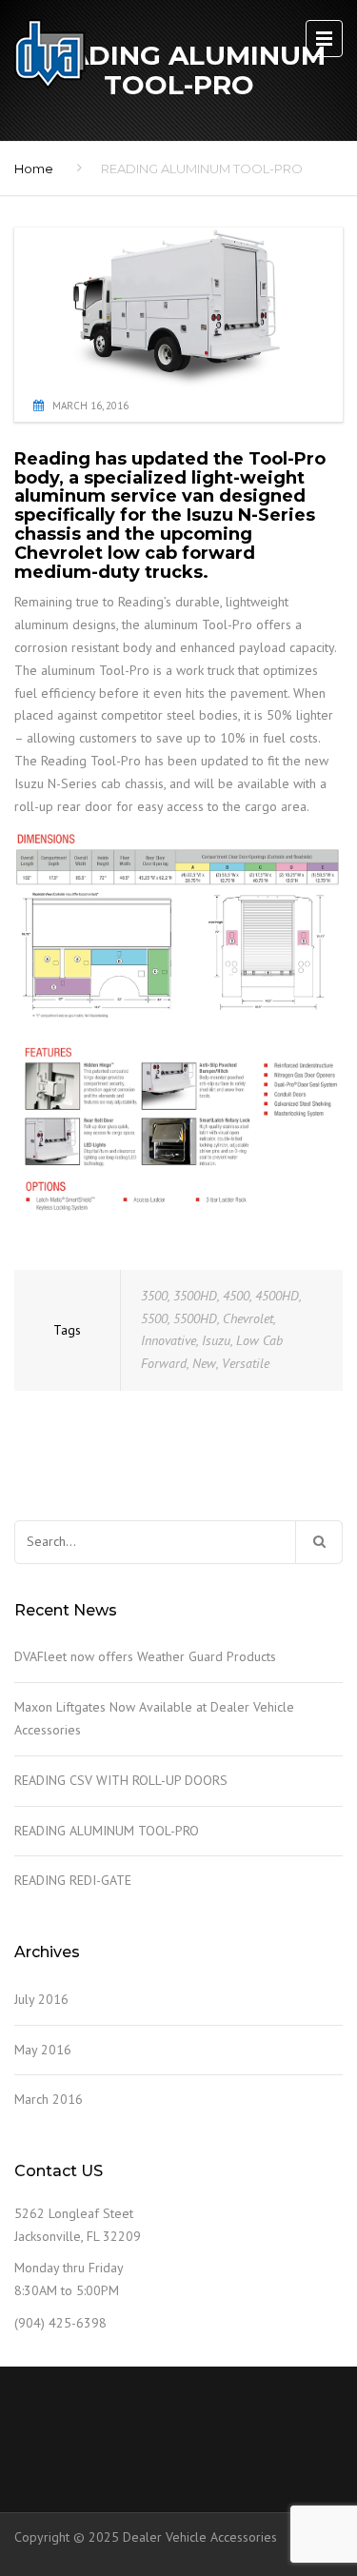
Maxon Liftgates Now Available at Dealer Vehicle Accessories (154, 1718)
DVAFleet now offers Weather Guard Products (145, 1656)
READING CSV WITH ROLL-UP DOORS (121, 1780)
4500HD (277, 1296)
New (204, 1363)
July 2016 (41, 1999)
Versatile (246, 1363)
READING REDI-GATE (73, 1880)
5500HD (195, 1318)
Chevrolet (248, 1318)
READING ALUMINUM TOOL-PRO (107, 1831)
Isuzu (216, 1340)
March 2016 (49, 2099)
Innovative (169, 1340)
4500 (236, 1296)
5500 (154, 1318)
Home (34, 168)
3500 (154, 1296)
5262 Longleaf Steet (74, 2213)
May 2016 (43, 2050)
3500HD (195, 1296)
